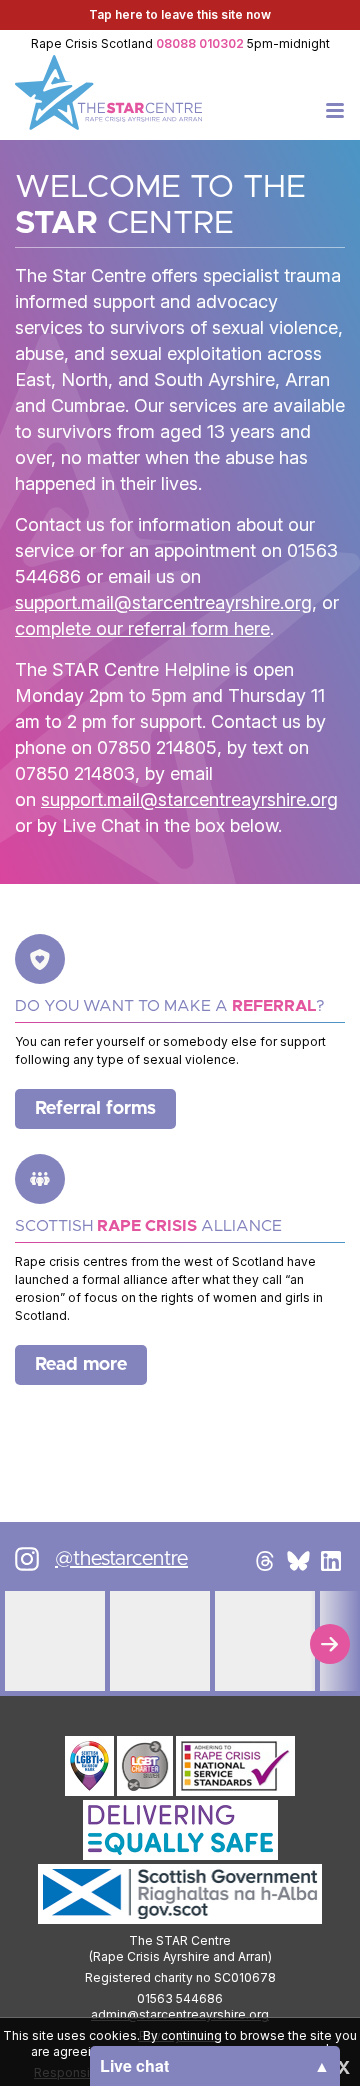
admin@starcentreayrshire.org (180, 2014)
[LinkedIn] (331, 1561)
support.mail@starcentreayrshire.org (163, 602)
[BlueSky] (298, 1561)
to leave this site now (180, 14)
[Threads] (265, 1561)
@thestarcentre (121, 1559)
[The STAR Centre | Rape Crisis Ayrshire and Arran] (108, 92)
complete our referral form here (142, 628)
